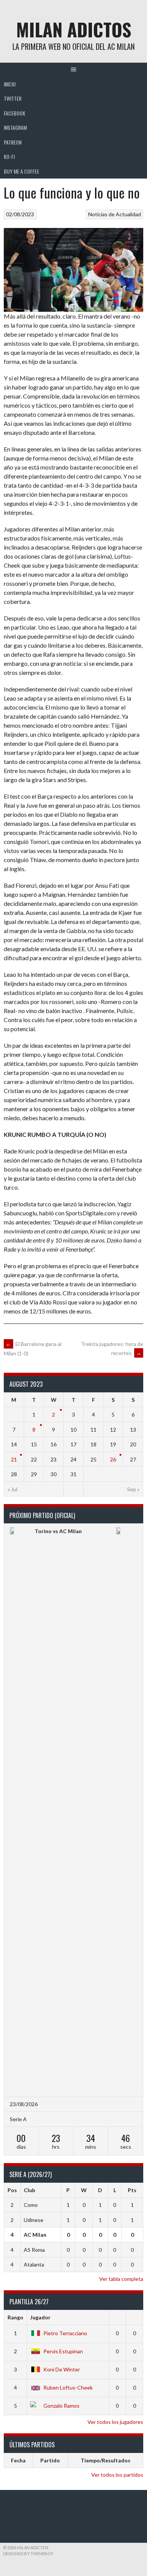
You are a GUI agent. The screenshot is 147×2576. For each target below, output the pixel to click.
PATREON (13, 142)
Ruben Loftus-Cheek (68, 2387)
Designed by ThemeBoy (28, 2554)
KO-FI (9, 156)
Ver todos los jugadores (115, 2422)
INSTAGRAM (15, 127)
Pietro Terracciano (65, 2333)
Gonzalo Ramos (61, 2406)
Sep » (133, 1489)
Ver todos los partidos (117, 2475)
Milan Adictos (74, 29)
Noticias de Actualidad (115, 214)
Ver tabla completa (121, 2279)
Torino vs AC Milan (58, 1531)
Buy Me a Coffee (21, 171)
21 (14, 1459)
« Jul (12, 1489)
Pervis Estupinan (63, 2351)
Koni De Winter (62, 2369)
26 (113, 1459)
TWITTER (13, 98)
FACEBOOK (15, 113)
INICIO (10, 84)
